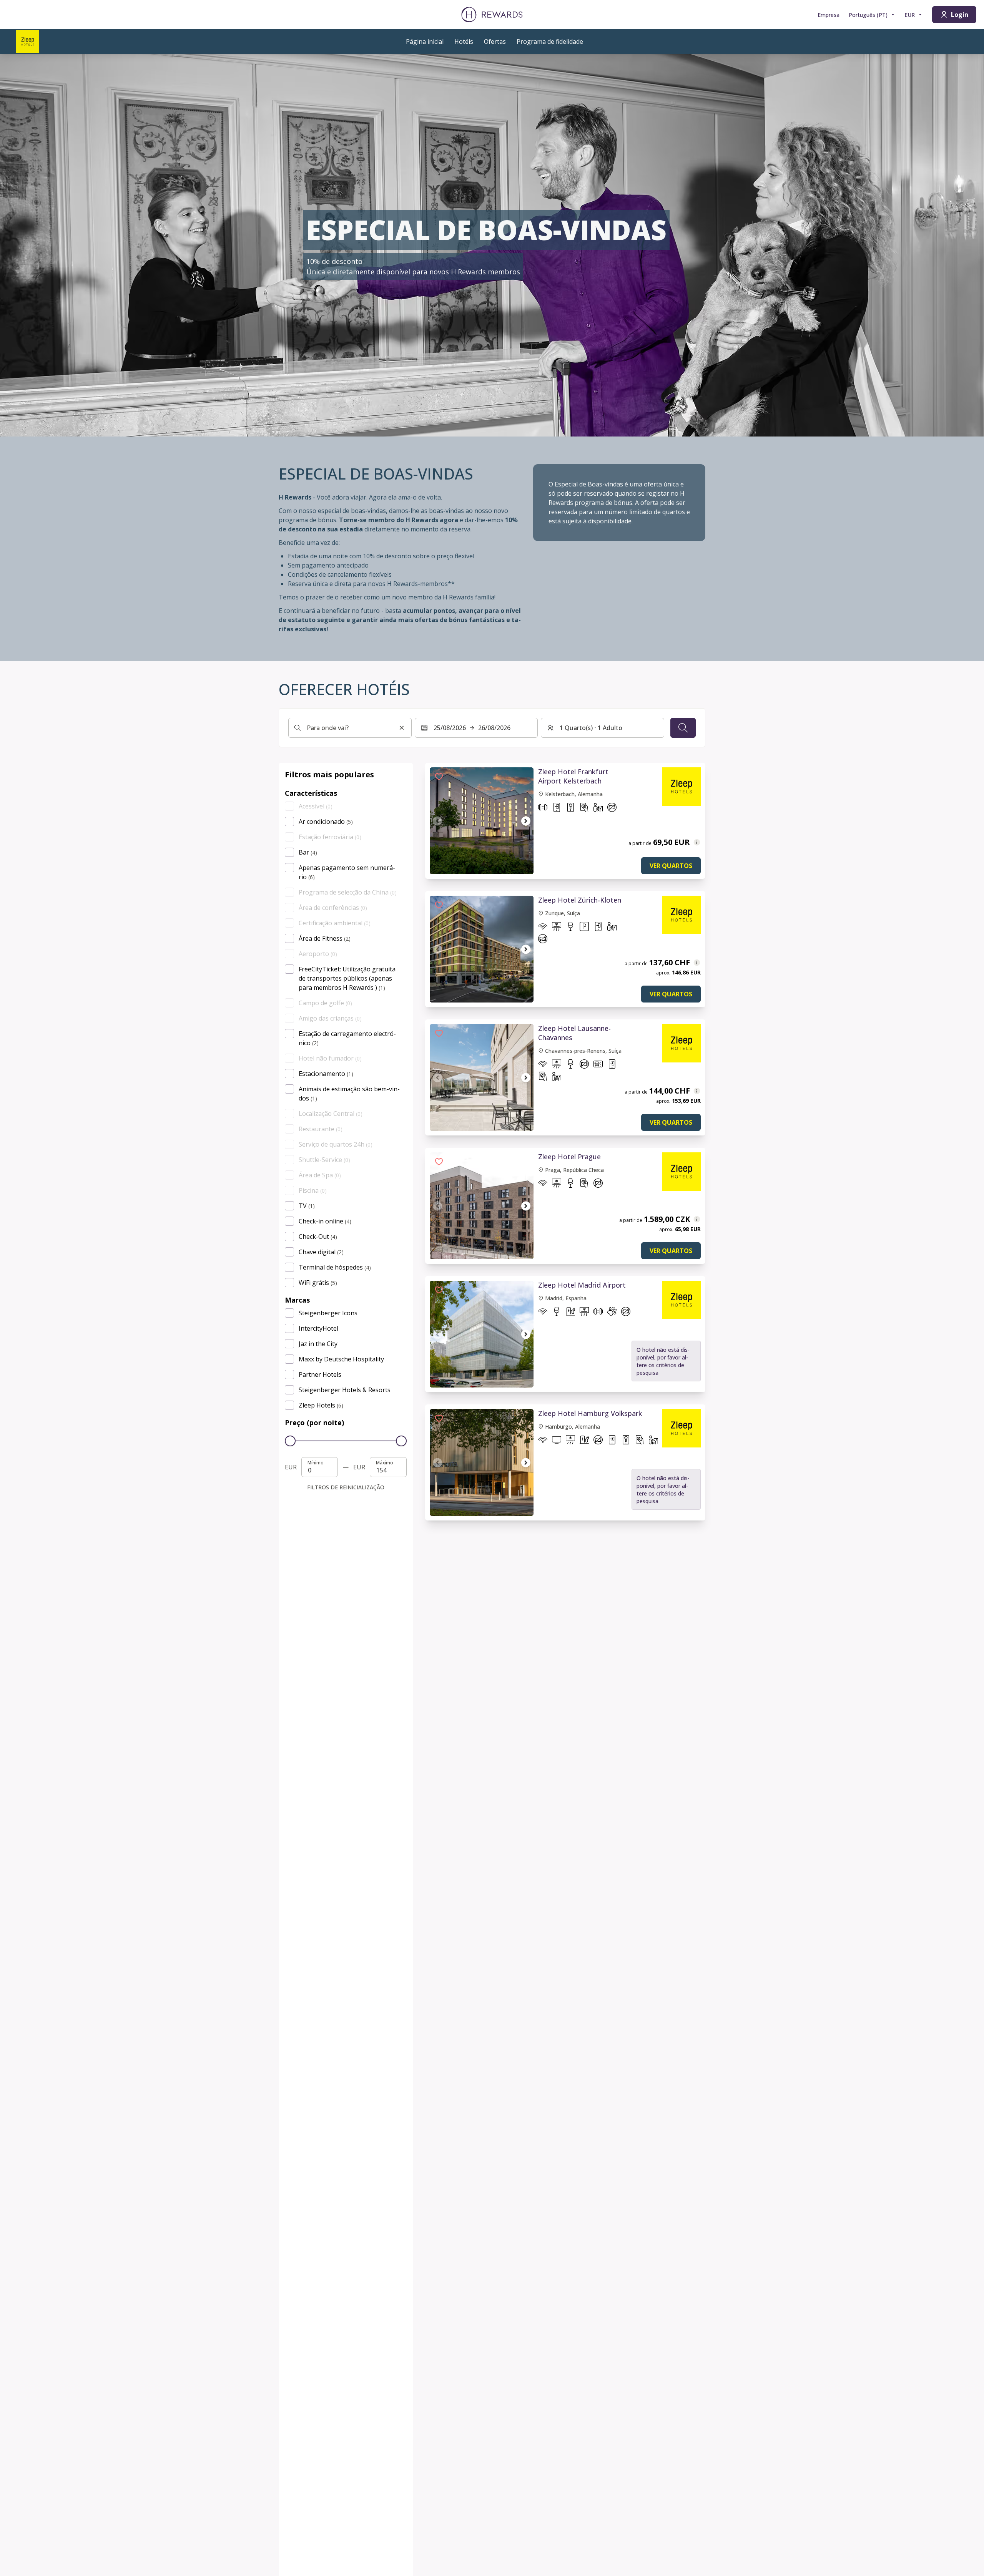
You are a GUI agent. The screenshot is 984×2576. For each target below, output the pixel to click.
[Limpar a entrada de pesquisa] (402, 728)
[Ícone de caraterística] (543, 809)
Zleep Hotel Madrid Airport (582, 1285)
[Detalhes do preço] (697, 842)
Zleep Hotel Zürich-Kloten (580, 900)
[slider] (290, 1441)
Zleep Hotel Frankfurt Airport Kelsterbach (573, 776)
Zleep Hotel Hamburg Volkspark (590, 1413)
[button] (439, 777)
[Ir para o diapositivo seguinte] (526, 821)
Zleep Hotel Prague (569, 1157)
